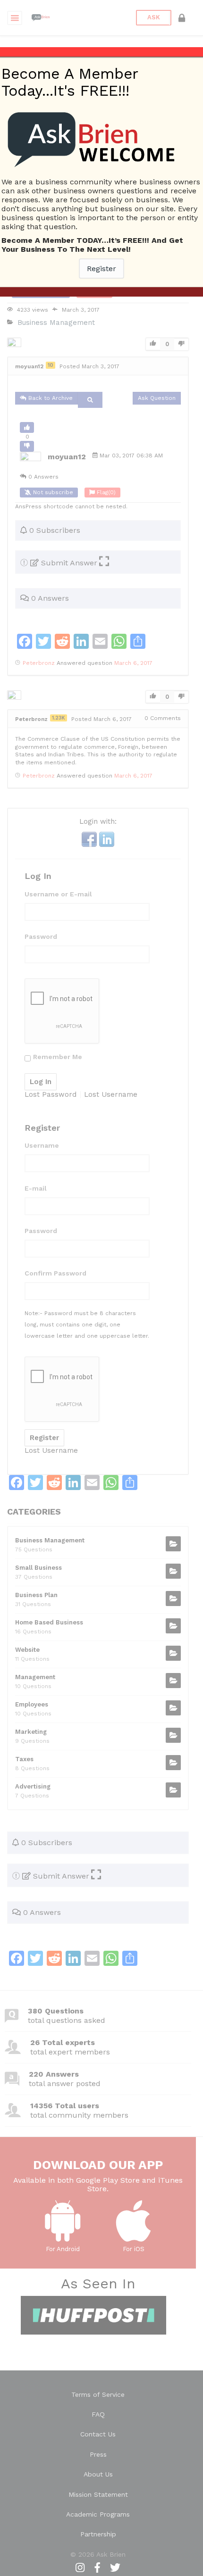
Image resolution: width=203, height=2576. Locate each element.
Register (101, 269)
